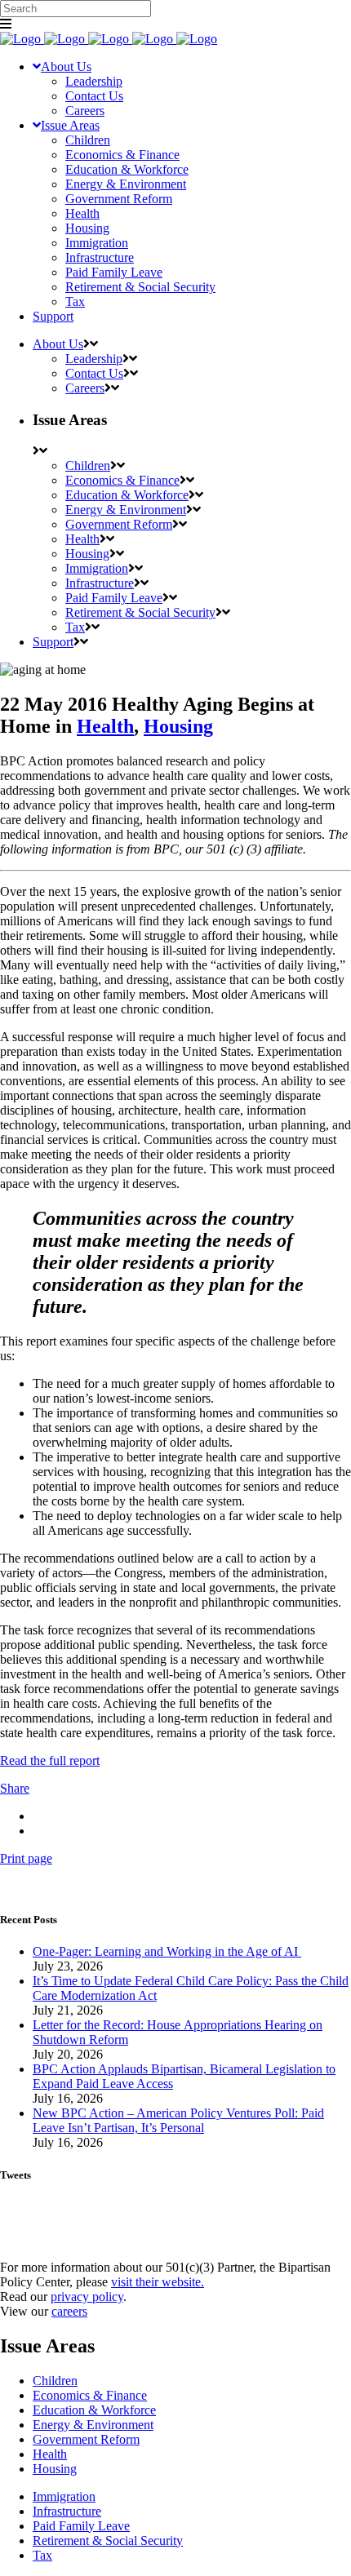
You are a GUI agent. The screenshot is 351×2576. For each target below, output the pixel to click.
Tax (42, 2555)
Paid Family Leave (81, 2526)
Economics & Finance (90, 2395)
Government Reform (86, 2439)
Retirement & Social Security (108, 2541)
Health (105, 726)
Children (55, 2381)
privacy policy (87, 2297)
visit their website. (158, 2282)
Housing (178, 726)
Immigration (64, 2496)
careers (69, 2311)
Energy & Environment (93, 2425)
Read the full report (50, 1760)
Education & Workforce (94, 2410)
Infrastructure (67, 2511)
